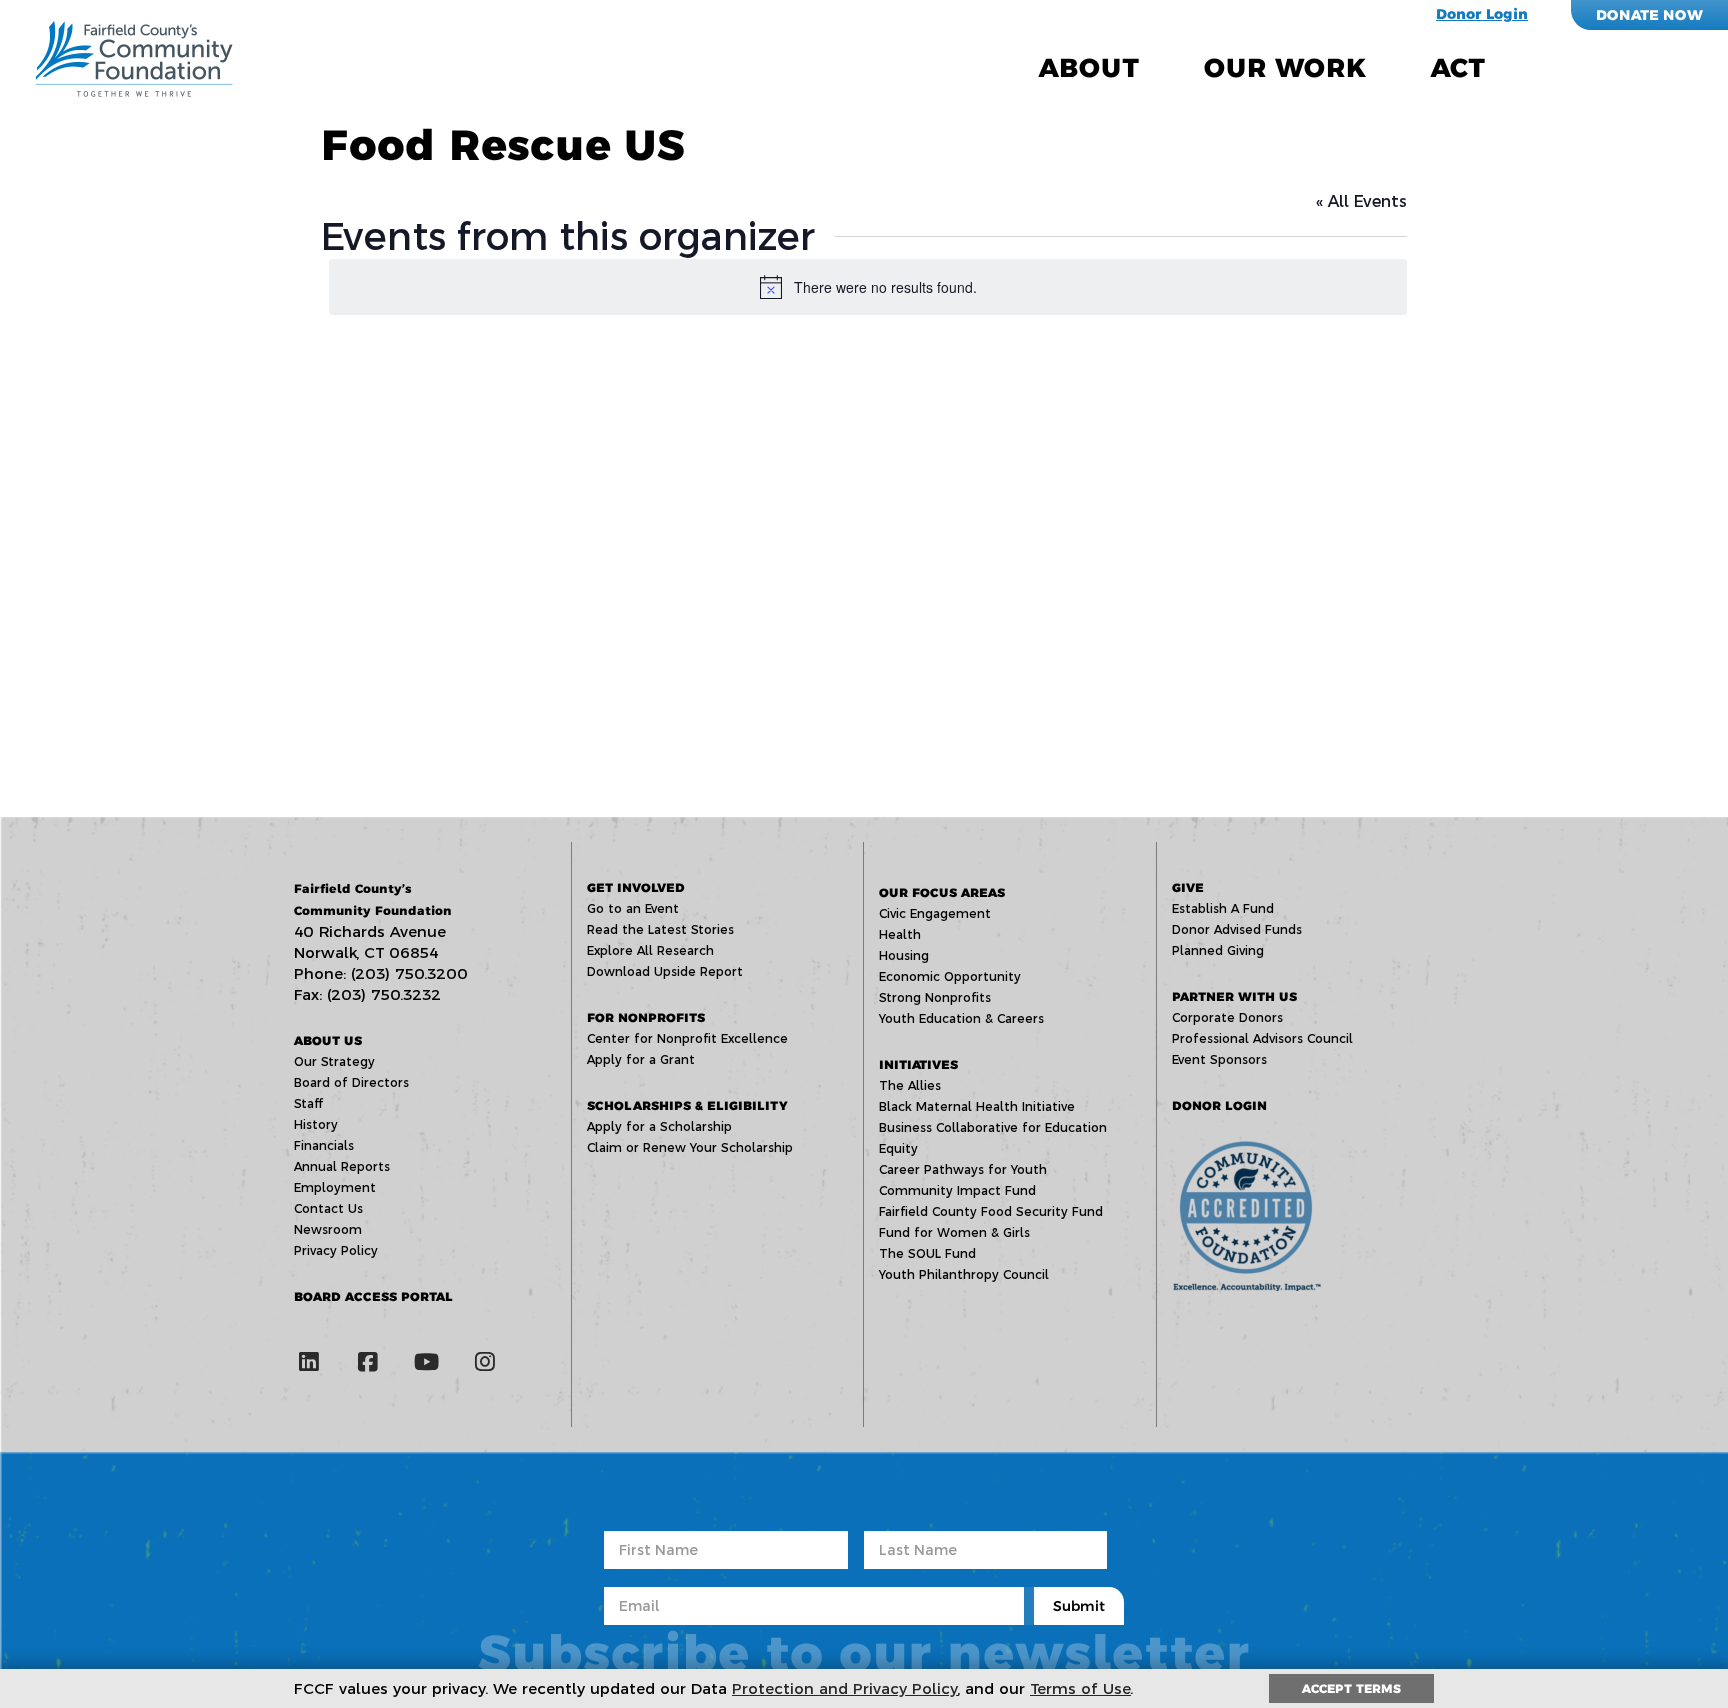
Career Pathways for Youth (963, 1169)
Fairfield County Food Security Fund (991, 1211)
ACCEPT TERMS (1351, 1688)
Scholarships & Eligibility (687, 1105)
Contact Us (328, 1208)
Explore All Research (650, 950)
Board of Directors (351, 1082)
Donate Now (1649, 15)
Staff (308, 1103)
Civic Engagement (935, 913)
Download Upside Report (665, 971)
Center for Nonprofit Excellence (687, 1038)
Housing (904, 955)
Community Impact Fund (957, 1190)
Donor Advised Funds (1237, 929)
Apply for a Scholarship (659, 1126)
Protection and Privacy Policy (845, 1688)
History (316, 1124)
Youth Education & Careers (961, 1018)
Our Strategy (334, 1061)
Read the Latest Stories (660, 929)
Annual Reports (342, 1166)
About (1089, 68)
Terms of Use (1080, 1688)
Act (1458, 68)
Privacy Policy (336, 1250)
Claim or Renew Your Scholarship (690, 1147)
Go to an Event (633, 908)
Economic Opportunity (950, 976)
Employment (335, 1187)
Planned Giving (1218, 950)
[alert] (868, 287)
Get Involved (636, 887)
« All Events (1361, 201)
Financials (324, 1145)
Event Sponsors (1219, 1059)
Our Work (1285, 68)
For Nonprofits (646, 1017)
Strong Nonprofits (935, 997)
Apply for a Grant (641, 1059)
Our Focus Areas (942, 892)
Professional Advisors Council (1262, 1038)
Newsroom (328, 1229)
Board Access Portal (373, 1296)
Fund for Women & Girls (954, 1232)
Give (1188, 887)
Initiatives (918, 1064)
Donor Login (1482, 14)
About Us (328, 1040)
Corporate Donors (1227, 1017)
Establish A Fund (1223, 908)
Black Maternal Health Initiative (977, 1106)
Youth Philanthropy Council (964, 1274)
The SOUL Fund (927, 1253)
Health (900, 934)
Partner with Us (1234, 996)
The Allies (910, 1085)
